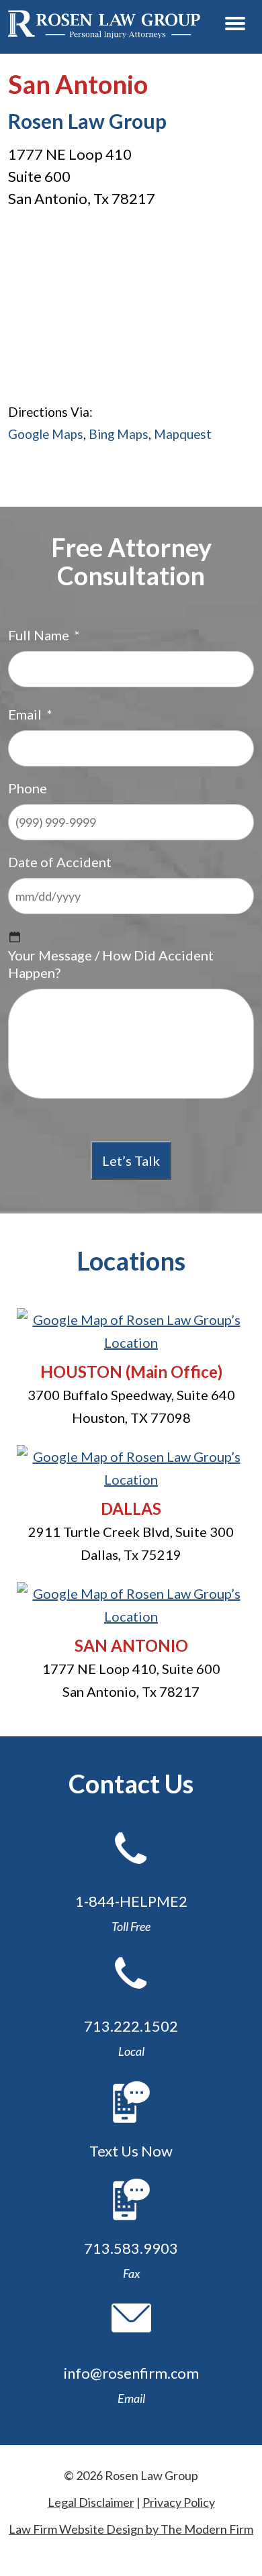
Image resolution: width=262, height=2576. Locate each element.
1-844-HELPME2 (131, 1901)
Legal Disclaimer (91, 2502)
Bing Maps (119, 434)
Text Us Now (131, 2151)
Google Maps (46, 434)
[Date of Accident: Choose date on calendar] (15, 937)
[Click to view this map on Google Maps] (131, 1342)
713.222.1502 (131, 2026)
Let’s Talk (131, 1160)
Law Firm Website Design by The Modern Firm (131, 2529)
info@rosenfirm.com (131, 2373)
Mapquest (183, 434)
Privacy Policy (179, 2502)
